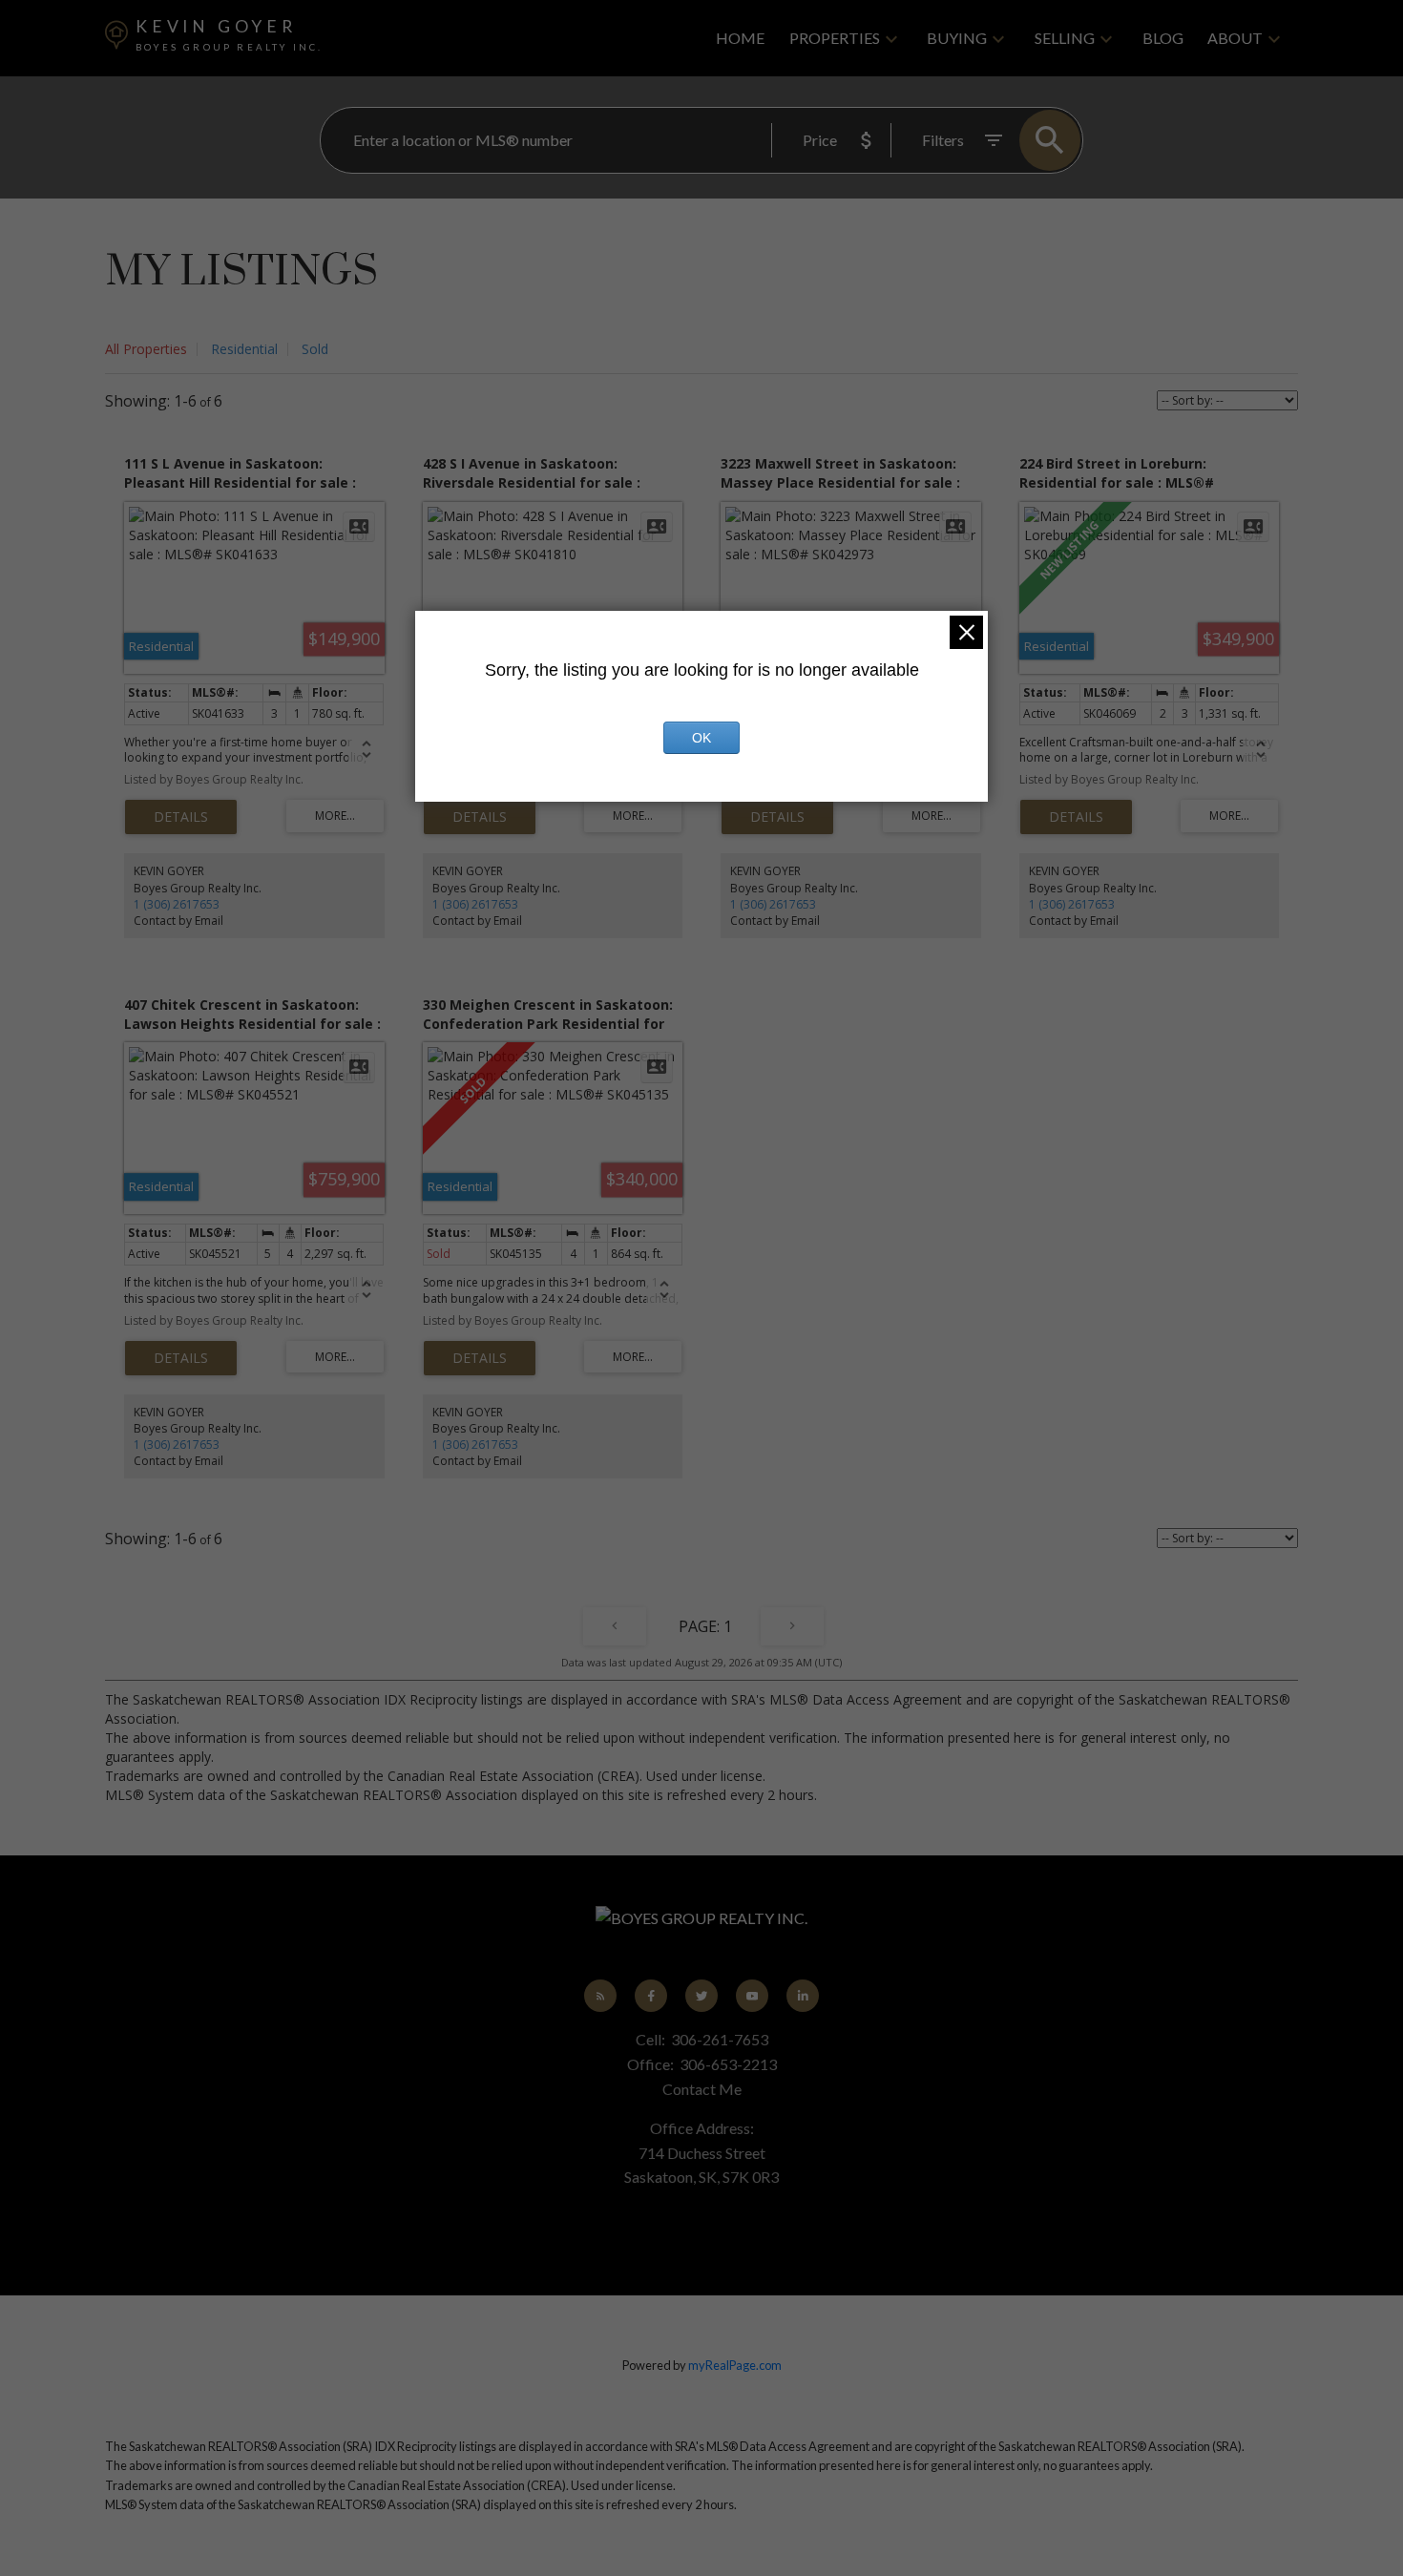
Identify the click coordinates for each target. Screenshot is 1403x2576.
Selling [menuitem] (1065, 38)
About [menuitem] (1235, 38)
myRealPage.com (735, 2365)
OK (701, 738)
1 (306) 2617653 (177, 904)
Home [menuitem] (740, 38)
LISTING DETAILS (181, 817)
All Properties (146, 349)
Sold (315, 349)
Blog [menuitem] (1163, 38)
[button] (601, 1996)
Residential (244, 349)
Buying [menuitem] (957, 38)
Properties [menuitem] (835, 38)
